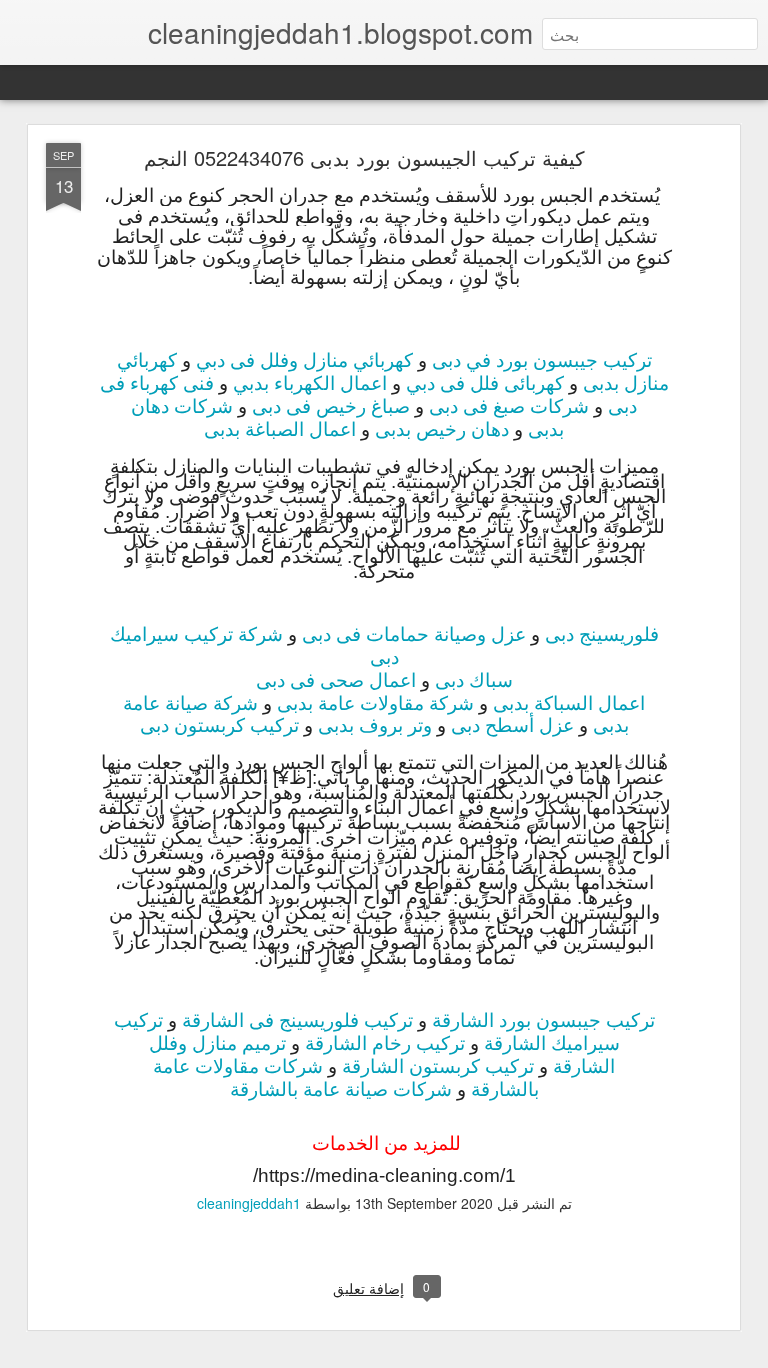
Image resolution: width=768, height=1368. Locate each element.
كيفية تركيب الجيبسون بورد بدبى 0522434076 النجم (364, 157)
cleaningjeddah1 (249, 1203)
